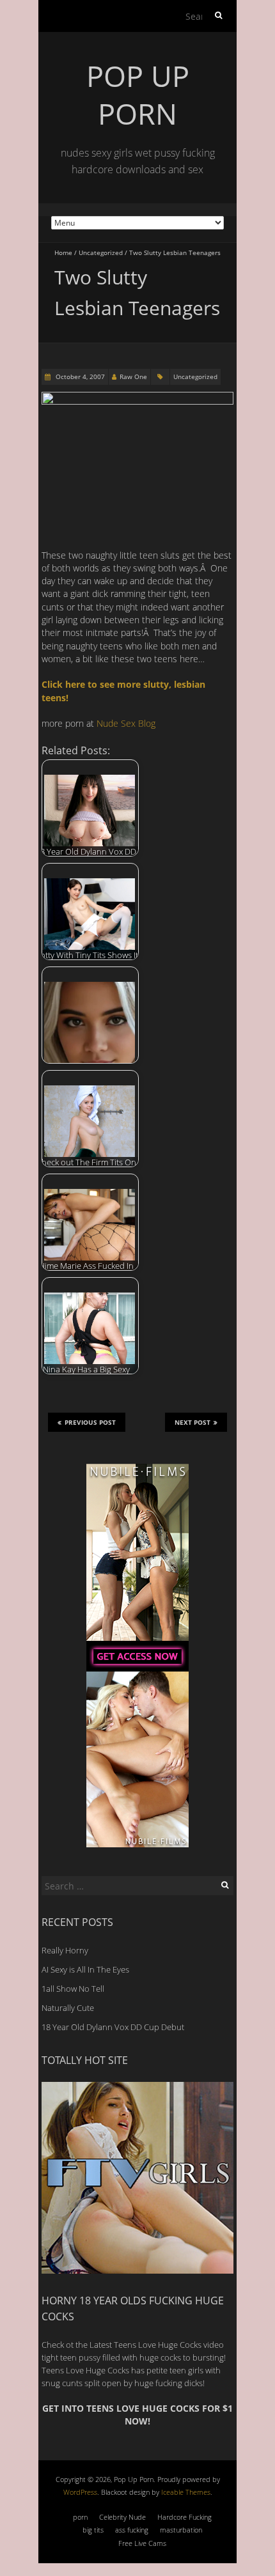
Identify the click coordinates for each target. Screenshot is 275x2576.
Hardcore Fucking (185, 2517)
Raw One (133, 376)
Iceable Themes (186, 2492)
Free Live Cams (142, 2543)
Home (63, 252)
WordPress (80, 2492)
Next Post (192, 1422)
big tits (93, 2530)
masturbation (181, 2530)
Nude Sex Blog (126, 723)
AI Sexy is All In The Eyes (85, 1969)
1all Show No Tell (73, 1989)
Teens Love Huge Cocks (85, 2370)
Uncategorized (101, 252)
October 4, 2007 (79, 376)
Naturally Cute (68, 2008)
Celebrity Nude (122, 2517)
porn (80, 2517)
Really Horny (65, 1950)
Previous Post (90, 1422)
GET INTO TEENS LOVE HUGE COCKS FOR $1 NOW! (137, 2415)
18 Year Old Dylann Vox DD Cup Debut (113, 2027)
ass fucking (132, 2530)
